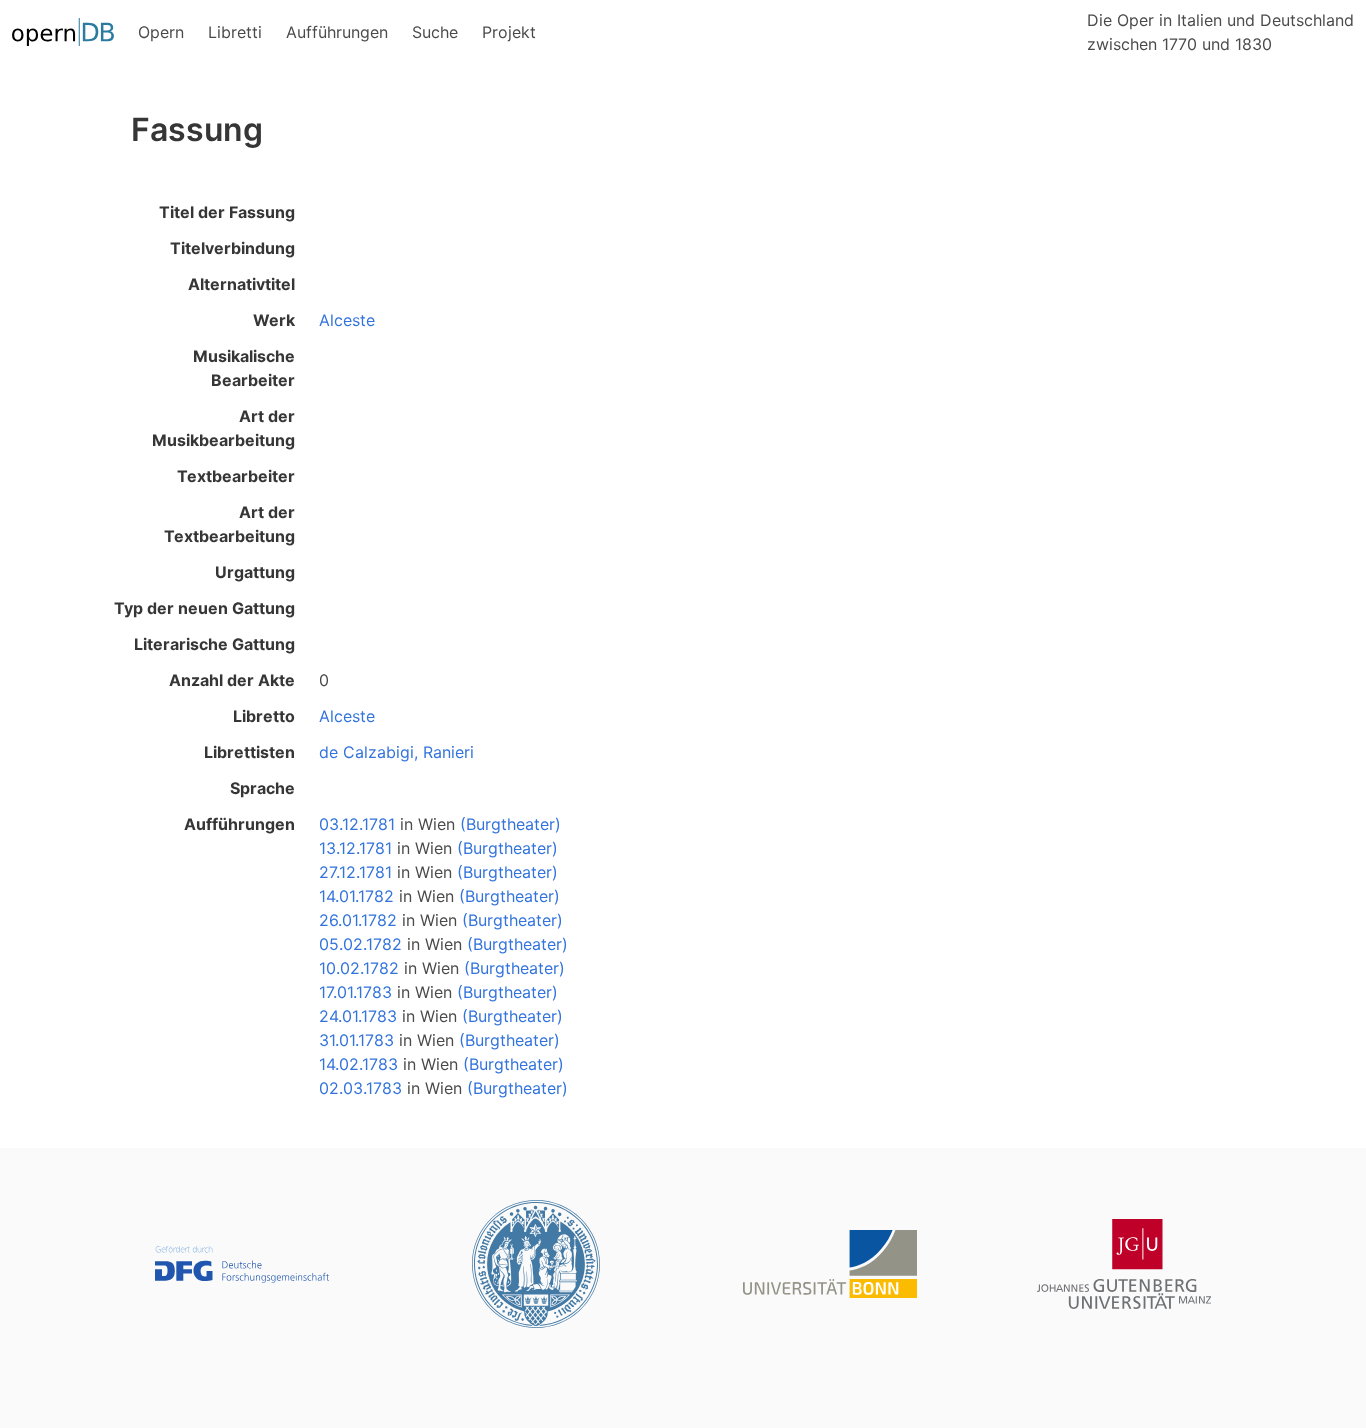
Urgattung (255, 572)
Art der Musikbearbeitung (223, 428)
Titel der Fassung (227, 212)
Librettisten (249, 752)
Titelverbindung (232, 248)
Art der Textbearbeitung (229, 524)
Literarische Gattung (214, 644)
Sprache (262, 788)
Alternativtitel (241, 284)
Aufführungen (239, 824)
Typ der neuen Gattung (204, 608)
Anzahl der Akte (232, 680)
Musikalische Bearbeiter (244, 368)
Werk (274, 320)
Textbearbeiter (236, 476)
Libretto (264, 716)
